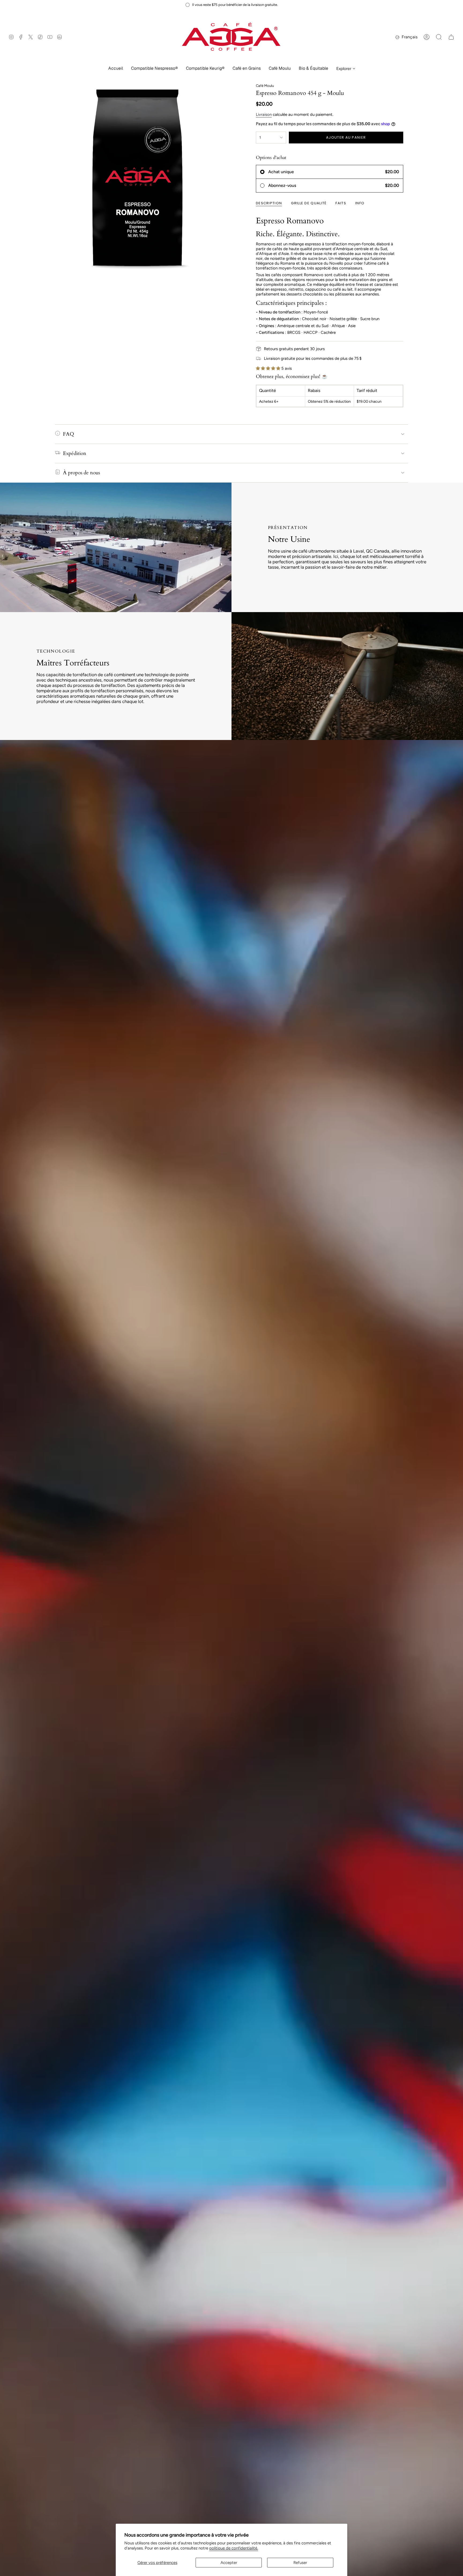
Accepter (229, 2563)
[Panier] (451, 37)
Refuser (300, 2563)
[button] (154, 69)
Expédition (75, 453)
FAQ (68, 434)
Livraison (264, 114)
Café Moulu (265, 86)
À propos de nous (81, 473)
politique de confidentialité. (234, 2548)
